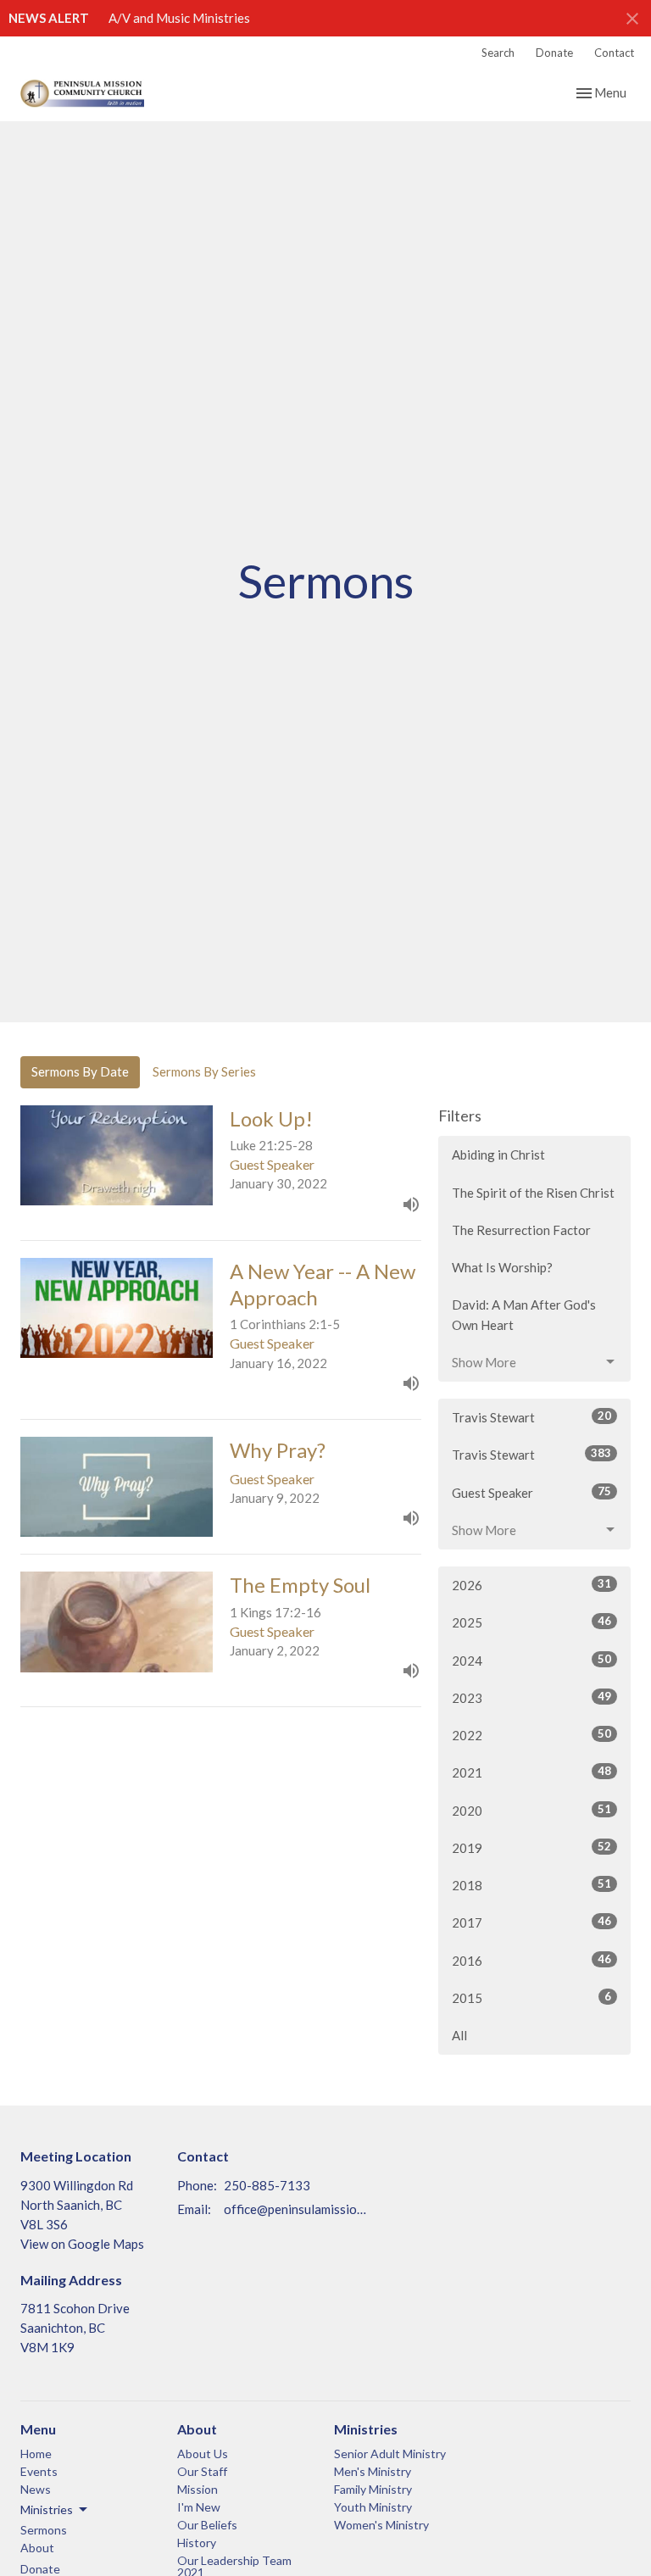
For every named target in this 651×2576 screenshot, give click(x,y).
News (36, 2489)
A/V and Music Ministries (179, 18)
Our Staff (202, 2471)
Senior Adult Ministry (390, 2454)
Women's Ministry (381, 2525)
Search (498, 53)
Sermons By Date (80, 1071)
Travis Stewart (531, 1417)
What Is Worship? (502, 1267)
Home (36, 2454)
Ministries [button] (47, 2509)
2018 (531, 1885)
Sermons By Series (204, 1071)
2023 (531, 1697)
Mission (198, 2489)
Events (39, 2471)
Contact (614, 53)
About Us (203, 2454)
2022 (531, 1735)
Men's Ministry (373, 2471)
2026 (531, 1585)
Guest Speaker (531, 1492)
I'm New (199, 2507)
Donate (554, 53)
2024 (531, 1660)
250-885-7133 (267, 2185)
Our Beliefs (207, 2525)
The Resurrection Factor (521, 1230)
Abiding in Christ (498, 1154)
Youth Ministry (373, 2507)
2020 (531, 1810)
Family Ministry (373, 2489)
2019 (531, 1847)
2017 (531, 1922)
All (459, 2035)
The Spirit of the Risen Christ (533, 1193)
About (37, 2548)
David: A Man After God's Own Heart (524, 1314)
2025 (531, 1622)
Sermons (44, 2530)
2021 (531, 1772)
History (197, 2543)
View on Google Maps (82, 2244)
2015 (531, 1997)
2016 (531, 1960)
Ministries (366, 2429)
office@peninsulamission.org (297, 2209)
